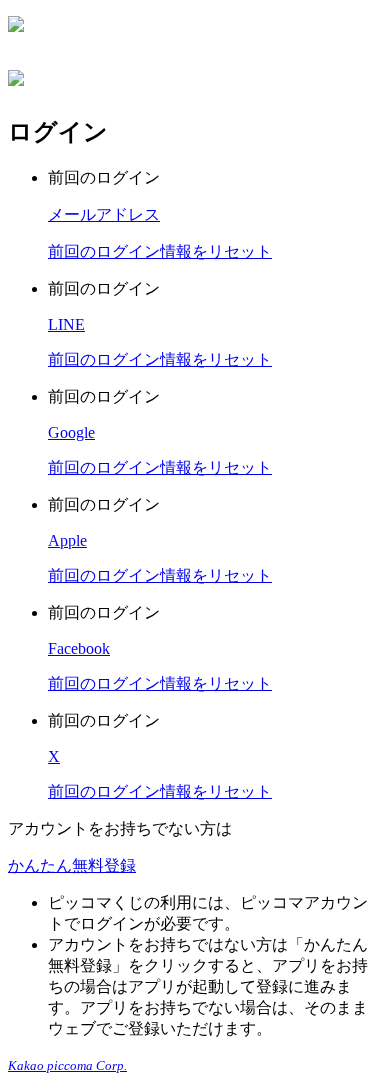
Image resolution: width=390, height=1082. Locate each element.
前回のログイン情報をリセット (160, 251)
